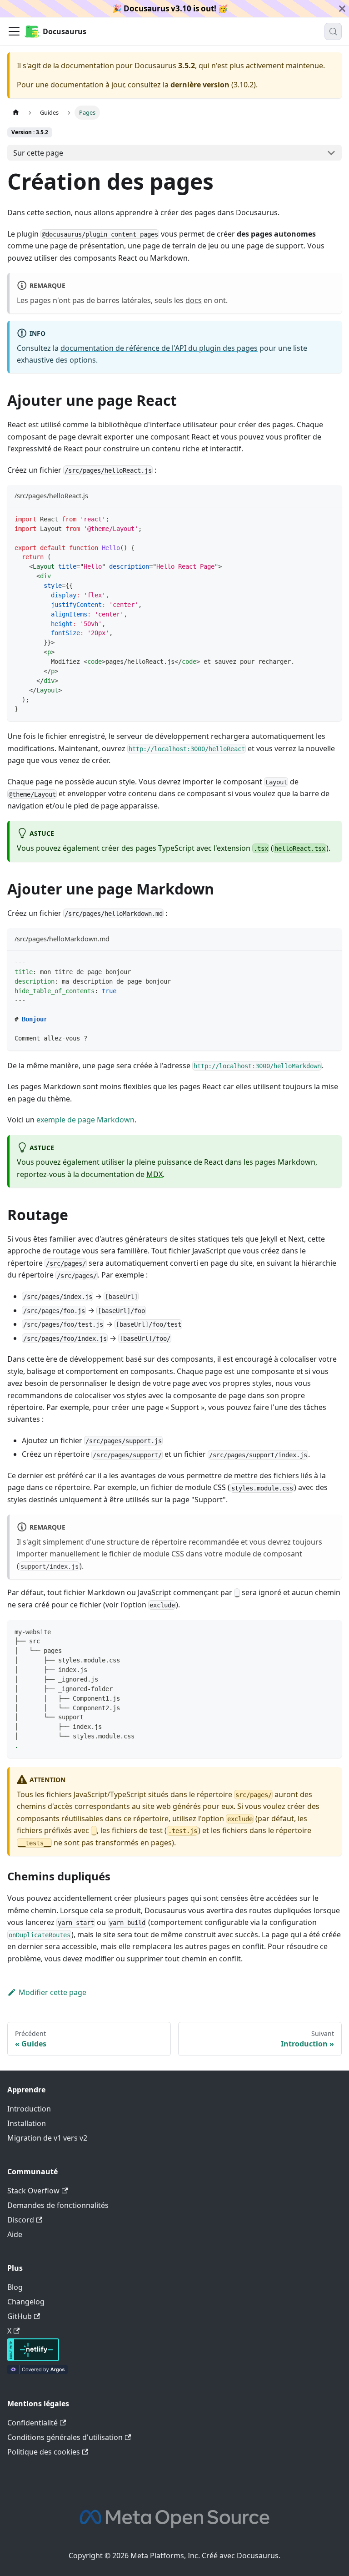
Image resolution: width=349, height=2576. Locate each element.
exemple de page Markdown (85, 1120)
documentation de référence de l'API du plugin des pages (159, 348)
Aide (15, 2234)
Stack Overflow (33, 2191)
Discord (21, 2220)
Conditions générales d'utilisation (65, 2437)
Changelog (26, 2302)
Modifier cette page (52, 1992)
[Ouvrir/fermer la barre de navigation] (14, 31)
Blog (15, 2287)
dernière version (200, 85)
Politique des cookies (44, 2452)
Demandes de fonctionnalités (58, 2205)
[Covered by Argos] (37, 2371)
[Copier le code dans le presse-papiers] (331, 518)
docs (194, 300)
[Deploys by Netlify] (33, 2359)
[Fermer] (342, 9)
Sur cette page (38, 153)
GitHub (20, 2316)
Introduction (29, 2109)
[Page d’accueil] (16, 113)
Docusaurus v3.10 (157, 8)
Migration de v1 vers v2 (47, 2138)
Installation (27, 2123)
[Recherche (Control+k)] (333, 31)
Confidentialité (32, 2423)
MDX (155, 1174)
